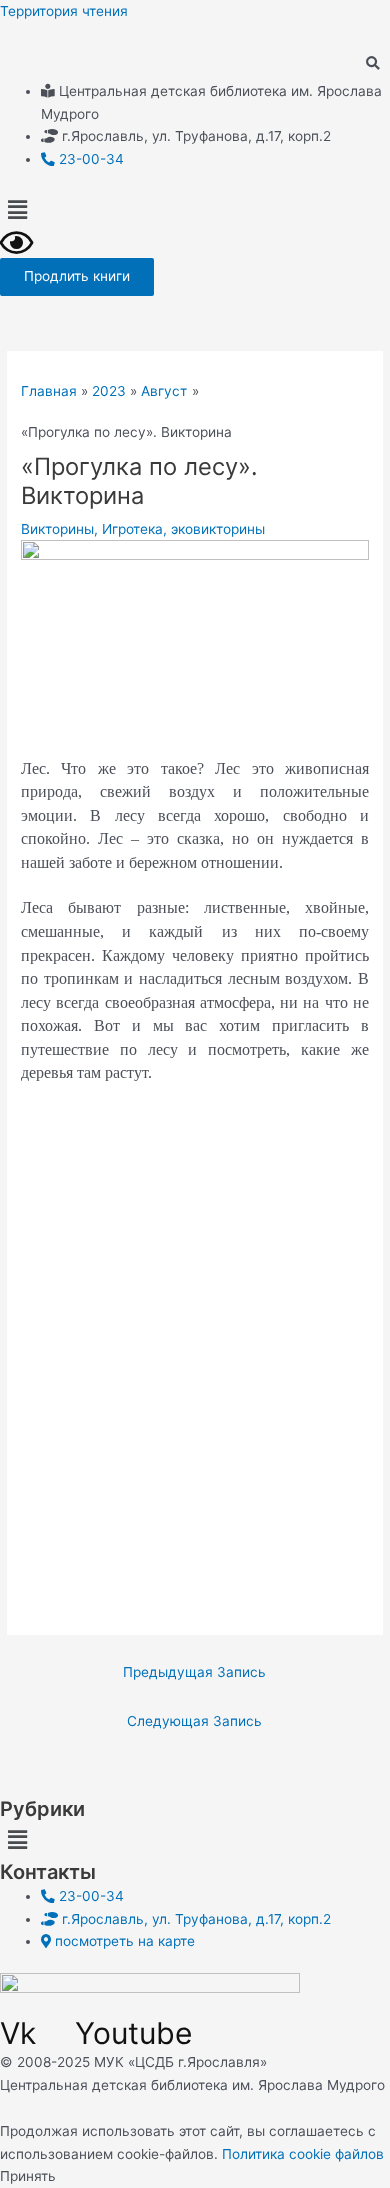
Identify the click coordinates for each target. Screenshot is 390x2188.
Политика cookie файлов (303, 2154)
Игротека (132, 529)
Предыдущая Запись (194, 1672)
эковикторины (218, 529)
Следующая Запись (194, 1721)
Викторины (57, 529)
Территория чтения (64, 11)
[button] (195, 209)
